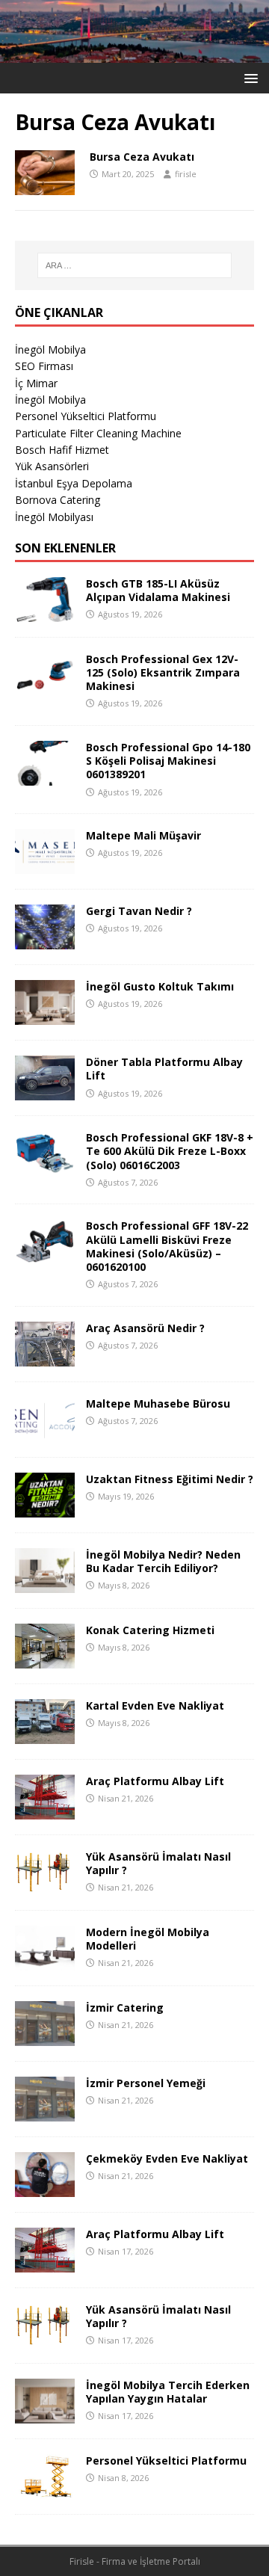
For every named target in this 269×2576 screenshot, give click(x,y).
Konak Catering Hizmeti (150, 1630)
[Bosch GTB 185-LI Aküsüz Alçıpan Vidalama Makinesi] (45, 613)
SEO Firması (44, 366)
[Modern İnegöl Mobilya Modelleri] (45, 1961)
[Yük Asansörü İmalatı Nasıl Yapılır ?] (45, 1886)
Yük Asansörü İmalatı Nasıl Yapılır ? (158, 1863)
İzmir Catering (125, 2008)
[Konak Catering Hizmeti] (45, 1659)
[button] (248, 77)
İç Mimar (36, 383)
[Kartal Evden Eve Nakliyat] (45, 1735)
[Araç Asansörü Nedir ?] (45, 1357)
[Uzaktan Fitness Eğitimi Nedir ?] (45, 1508)
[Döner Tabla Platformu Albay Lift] (45, 1092)
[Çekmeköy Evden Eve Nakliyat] (45, 2188)
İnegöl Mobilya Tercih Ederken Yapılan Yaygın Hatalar (168, 2392)
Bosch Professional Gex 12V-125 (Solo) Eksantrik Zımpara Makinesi (163, 672)
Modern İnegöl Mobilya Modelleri (148, 1939)
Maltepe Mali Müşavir (143, 835)
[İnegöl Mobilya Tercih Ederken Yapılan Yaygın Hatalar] (45, 2414)
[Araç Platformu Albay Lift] (45, 1810)
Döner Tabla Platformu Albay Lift (164, 1069)
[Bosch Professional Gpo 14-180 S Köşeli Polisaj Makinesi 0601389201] (45, 777)
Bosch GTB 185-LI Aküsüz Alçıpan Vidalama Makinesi (158, 590)
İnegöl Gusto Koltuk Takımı (160, 986)
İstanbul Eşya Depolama (74, 483)
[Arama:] (134, 265)
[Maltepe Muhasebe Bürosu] (45, 1433)
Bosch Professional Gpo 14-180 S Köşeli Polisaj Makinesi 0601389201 (168, 761)
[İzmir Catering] (45, 2037)
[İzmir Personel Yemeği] (45, 2112)
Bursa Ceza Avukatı (142, 157)
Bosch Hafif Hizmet (62, 450)
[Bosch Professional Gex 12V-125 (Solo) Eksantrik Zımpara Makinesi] (45, 688)
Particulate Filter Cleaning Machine (98, 433)
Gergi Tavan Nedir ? (139, 911)
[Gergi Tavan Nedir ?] (45, 941)
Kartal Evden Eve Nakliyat (155, 1705)
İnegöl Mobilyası (54, 517)
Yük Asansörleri (52, 466)
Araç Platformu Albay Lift (155, 1781)
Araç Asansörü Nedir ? (145, 1328)
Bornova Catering (58, 500)
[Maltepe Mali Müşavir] (45, 865)
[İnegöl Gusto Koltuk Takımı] (45, 1016)
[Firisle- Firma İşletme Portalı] (134, 53)
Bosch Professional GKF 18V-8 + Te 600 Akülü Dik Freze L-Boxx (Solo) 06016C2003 (170, 1151)
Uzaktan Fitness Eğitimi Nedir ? (170, 1479)
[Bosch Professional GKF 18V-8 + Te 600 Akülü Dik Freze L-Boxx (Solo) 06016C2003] (45, 1167)
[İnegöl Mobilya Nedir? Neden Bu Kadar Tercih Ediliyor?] (45, 1584)
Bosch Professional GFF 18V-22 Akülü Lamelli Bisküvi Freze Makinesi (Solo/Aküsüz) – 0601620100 (167, 1246)
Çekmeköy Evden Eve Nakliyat (167, 2159)
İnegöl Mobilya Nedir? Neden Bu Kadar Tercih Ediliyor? (163, 1561)
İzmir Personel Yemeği (146, 2083)
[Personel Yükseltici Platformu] (45, 2490)
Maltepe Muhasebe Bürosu (158, 1403)
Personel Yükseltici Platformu (86, 416)
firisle (186, 174)
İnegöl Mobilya (50, 349)
